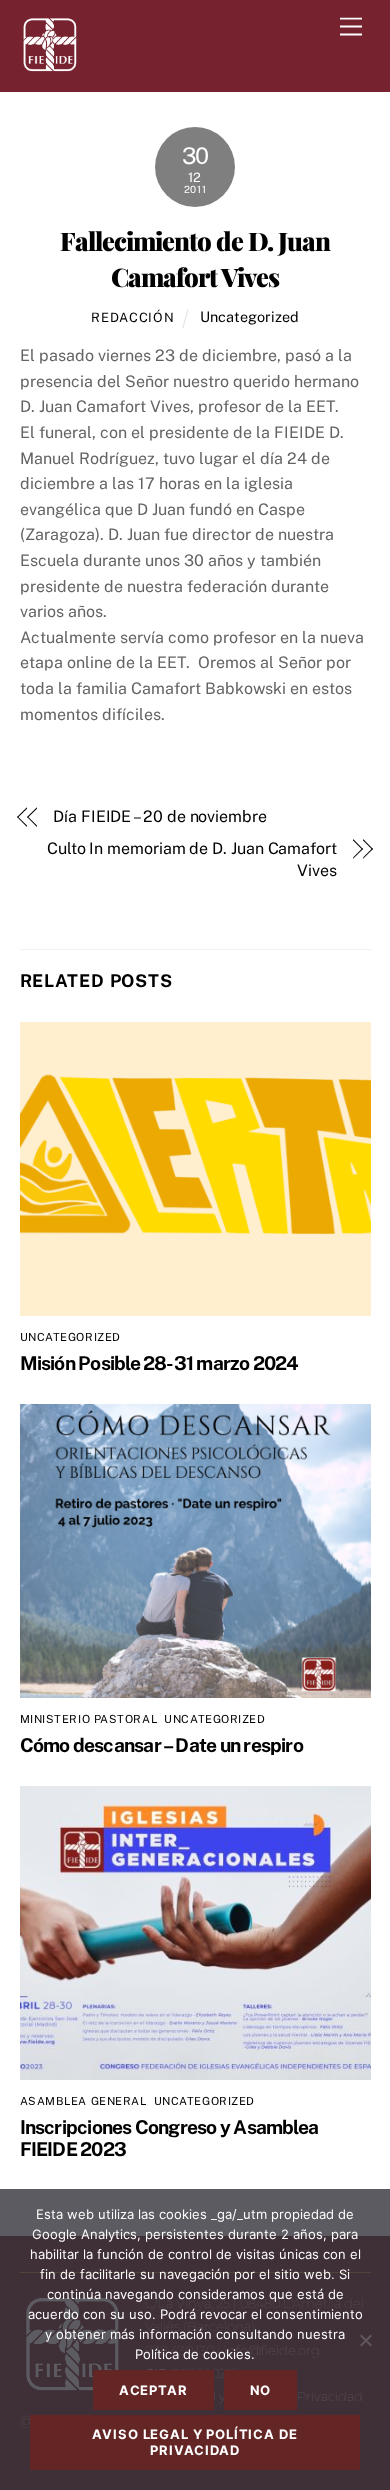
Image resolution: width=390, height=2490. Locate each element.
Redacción (132, 317)
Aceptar (153, 2390)
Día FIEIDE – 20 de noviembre (160, 816)
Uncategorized (249, 316)
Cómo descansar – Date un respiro (161, 1745)
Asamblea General (83, 2101)
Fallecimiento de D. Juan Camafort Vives (194, 258)
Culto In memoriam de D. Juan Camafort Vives (192, 859)
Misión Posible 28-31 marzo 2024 (159, 1363)
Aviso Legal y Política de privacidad (194, 2442)
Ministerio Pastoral (89, 1719)
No (261, 2390)
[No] (365, 2340)
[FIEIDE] (50, 66)
